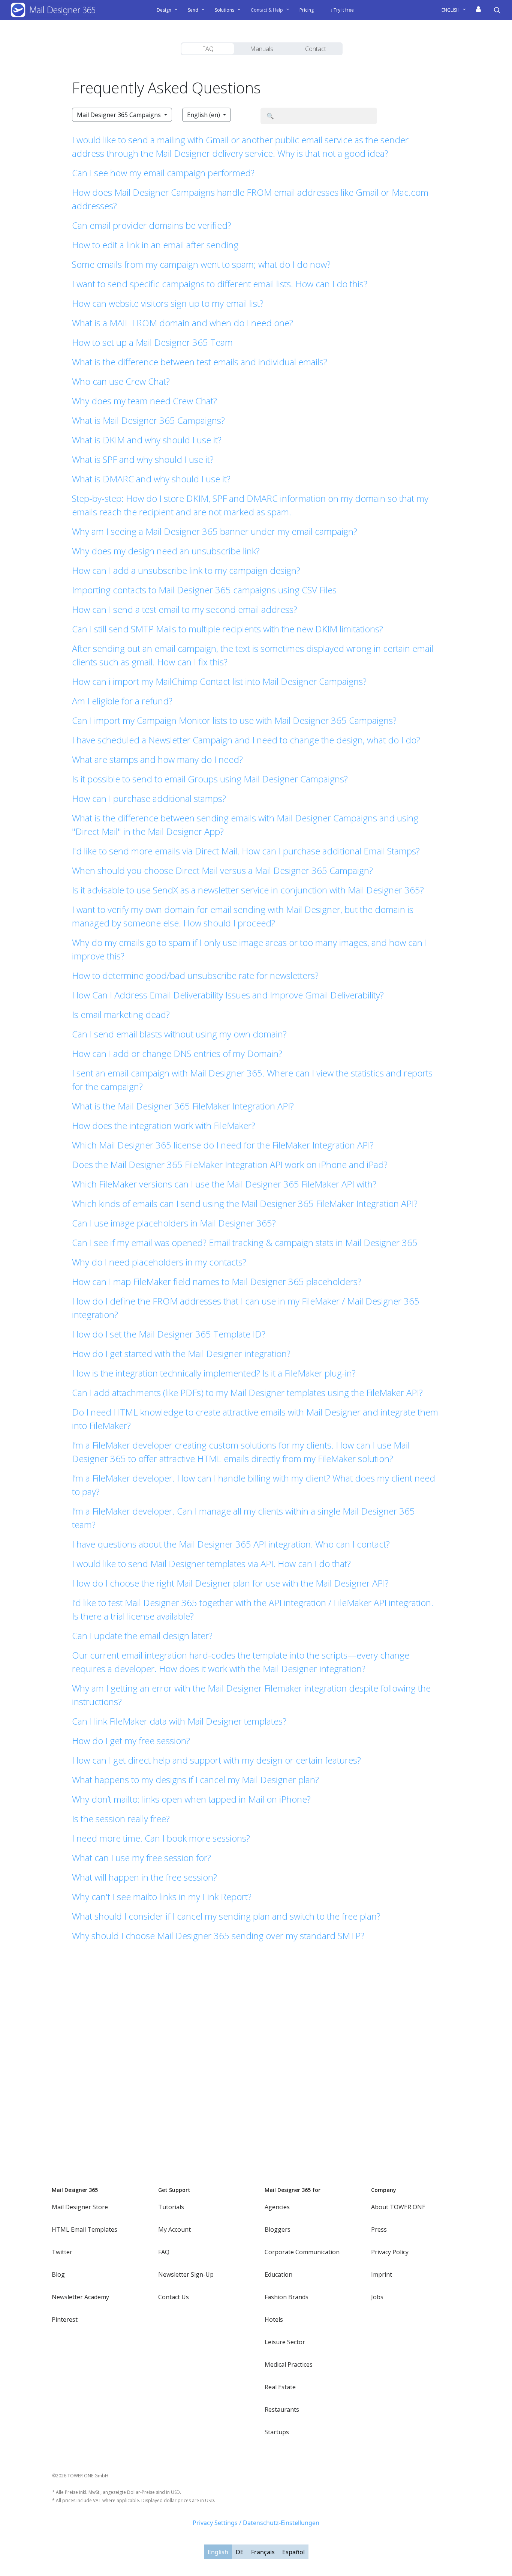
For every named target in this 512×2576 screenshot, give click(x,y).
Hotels (274, 2319)
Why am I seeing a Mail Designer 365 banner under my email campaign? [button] (215, 531)
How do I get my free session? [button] (131, 1741)
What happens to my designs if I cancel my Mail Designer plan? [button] (195, 1780)
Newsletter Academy (80, 2297)
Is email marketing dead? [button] (121, 1014)
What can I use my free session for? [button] (141, 1858)
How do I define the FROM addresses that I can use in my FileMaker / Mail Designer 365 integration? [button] (246, 1308)
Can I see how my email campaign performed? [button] (163, 173)
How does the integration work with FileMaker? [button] (164, 1125)
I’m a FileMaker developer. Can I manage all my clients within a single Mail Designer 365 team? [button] (243, 1518)
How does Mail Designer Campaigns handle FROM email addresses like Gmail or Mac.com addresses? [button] (250, 199)
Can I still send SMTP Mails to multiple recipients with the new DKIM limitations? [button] (228, 629)
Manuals (262, 49)
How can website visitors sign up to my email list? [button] (168, 303)
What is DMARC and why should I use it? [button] (151, 479)
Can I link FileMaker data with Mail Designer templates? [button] (179, 1721)
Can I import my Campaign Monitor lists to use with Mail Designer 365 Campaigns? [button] (234, 720)
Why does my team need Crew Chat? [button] (144, 401)
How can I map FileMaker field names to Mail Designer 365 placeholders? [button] (217, 1281)
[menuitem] (457, 10)
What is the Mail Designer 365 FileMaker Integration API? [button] (183, 1106)
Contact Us (174, 2297)
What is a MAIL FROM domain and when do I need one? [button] (183, 323)
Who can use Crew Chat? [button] (121, 381)
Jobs (377, 2297)
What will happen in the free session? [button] (144, 1877)
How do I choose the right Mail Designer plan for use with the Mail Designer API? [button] (230, 1583)
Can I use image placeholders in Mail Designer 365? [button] (174, 1223)
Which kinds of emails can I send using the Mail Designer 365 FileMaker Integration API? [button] (245, 1203)
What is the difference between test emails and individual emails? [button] (200, 362)
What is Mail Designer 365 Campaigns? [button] (148, 420)
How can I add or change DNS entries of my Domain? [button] (177, 1053)
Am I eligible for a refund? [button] (122, 701)
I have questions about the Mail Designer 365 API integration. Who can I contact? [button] (231, 1544)
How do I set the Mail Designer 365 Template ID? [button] (169, 1334)
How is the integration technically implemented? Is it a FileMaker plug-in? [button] (214, 1373)
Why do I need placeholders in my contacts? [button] (159, 1262)
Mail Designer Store (80, 2207)
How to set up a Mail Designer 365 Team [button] (152, 342)
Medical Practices (289, 2364)
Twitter (62, 2252)
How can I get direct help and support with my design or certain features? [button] (216, 1760)
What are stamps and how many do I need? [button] (157, 759)
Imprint (382, 2274)
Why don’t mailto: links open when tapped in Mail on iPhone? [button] (191, 1799)
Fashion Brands (287, 2297)
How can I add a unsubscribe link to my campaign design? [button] (186, 570)
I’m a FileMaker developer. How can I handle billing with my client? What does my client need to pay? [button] (254, 1485)
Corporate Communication (302, 2252)
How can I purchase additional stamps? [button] (149, 798)
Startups (277, 2432)
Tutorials (171, 2207)
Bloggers (278, 2229)
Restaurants (282, 2409)
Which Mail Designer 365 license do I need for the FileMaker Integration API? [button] (223, 1145)
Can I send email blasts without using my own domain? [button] (179, 1034)
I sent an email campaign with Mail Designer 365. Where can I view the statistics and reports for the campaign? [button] (252, 1080)
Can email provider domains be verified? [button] (152, 225)
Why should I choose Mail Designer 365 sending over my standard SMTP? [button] (218, 1936)
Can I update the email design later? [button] (142, 1636)
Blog (58, 2274)
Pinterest (65, 2319)
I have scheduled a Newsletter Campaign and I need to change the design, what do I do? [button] (246, 740)
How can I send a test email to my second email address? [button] (185, 609)
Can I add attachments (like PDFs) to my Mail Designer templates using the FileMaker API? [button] (247, 1392)
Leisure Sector (285, 2342)
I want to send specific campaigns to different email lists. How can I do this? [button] (220, 284)
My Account (174, 2229)
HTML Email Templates (85, 2229)
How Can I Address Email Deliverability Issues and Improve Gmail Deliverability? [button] (228, 995)
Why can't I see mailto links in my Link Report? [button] (162, 1897)
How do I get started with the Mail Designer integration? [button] (181, 1353)
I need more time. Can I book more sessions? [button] (161, 1838)
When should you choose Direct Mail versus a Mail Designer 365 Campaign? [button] (222, 870)
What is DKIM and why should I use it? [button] (147, 440)
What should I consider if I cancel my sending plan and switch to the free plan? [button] (226, 1916)
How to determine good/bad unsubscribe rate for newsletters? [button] (195, 975)
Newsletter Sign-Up (186, 2274)
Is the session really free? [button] (121, 1819)
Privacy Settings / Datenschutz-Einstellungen (256, 2523)
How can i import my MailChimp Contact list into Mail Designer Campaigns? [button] (219, 681)
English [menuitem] (218, 2552)
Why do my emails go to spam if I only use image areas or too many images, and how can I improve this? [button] (249, 949)
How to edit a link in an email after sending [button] (155, 245)
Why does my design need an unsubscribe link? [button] (166, 551)
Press (379, 2229)
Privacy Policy (390, 2252)
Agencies (277, 2207)
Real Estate (280, 2387)
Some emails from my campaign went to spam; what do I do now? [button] (201, 264)
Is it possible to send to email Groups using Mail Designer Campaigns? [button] (210, 779)
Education (278, 2274)
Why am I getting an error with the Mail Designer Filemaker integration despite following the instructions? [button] (251, 1695)
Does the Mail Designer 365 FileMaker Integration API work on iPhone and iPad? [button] (230, 1164)
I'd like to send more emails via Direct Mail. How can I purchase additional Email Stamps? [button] (246, 851)
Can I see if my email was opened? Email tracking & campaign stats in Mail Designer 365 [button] (245, 1242)
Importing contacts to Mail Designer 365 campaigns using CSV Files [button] (204, 590)
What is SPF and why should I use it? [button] (143, 459)
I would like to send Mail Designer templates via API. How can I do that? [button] (211, 1563)
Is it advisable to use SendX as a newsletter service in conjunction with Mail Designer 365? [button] (248, 890)
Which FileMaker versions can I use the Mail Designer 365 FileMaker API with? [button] (224, 1184)
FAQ (208, 49)
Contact (316, 49)
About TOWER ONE (398, 2207)
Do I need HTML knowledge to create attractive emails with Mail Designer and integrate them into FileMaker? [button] (255, 1419)
